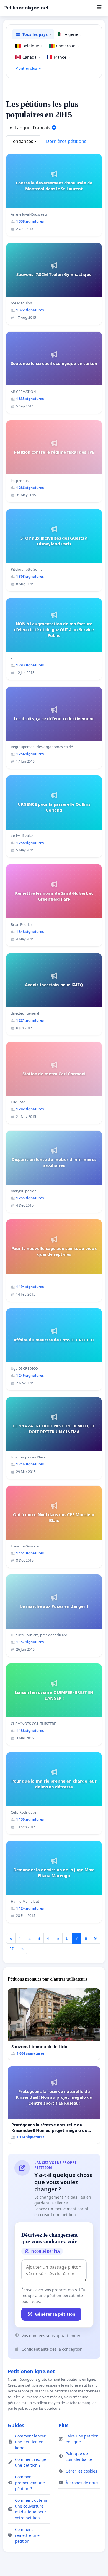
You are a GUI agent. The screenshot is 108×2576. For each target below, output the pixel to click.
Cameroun (68, 46)
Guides (16, 2425)
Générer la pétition (55, 2314)
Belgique (32, 46)
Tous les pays (37, 34)
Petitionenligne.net (26, 8)
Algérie (73, 34)
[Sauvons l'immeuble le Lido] (54, 2024)
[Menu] (99, 8)
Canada (31, 57)
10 (12, 1949)
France (62, 57)
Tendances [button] (22, 141)
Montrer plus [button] (26, 68)
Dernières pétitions (66, 141)
